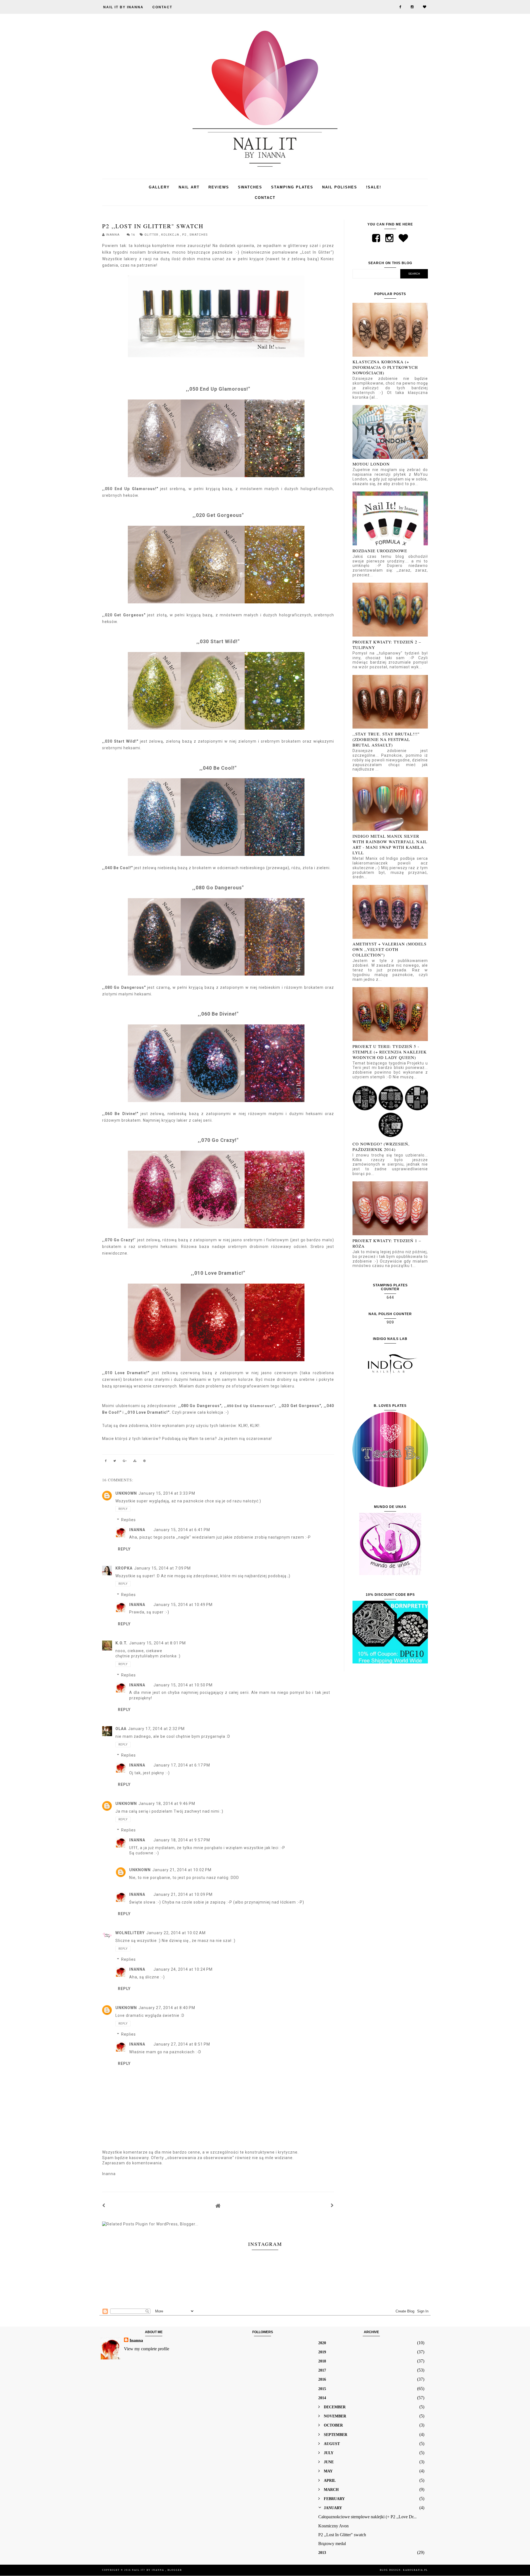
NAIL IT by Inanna (123, 7)
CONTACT (162, 7)
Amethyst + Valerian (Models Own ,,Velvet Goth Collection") (389, 949)
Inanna (137, 1530)
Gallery (159, 187)
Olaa (121, 1729)
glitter (152, 235)
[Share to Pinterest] (145, 1462)
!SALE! (374, 187)
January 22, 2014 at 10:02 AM (176, 1933)
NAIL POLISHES (340, 187)
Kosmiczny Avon (333, 2526)
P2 (185, 235)
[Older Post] (332, 2206)
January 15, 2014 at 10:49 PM (183, 1605)
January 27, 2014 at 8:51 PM (182, 2044)
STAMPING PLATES (292, 187)
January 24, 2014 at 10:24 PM (183, 1969)
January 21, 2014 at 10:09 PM (183, 1894)
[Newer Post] (104, 2206)
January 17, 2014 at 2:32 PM (156, 1729)
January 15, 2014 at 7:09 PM (162, 1568)
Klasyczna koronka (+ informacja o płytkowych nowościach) (385, 367)
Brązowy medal (332, 2544)
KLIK (243, 1426)
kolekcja (171, 235)
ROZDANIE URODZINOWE (380, 551)
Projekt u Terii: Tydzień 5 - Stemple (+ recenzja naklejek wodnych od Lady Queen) (390, 1052)
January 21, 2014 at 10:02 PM (182, 1870)
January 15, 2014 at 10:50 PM (183, 1685)
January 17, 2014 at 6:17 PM (182, 1765)
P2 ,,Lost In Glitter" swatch (342, 2535)
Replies (128, 1520)
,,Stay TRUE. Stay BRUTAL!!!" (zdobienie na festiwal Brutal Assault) (386, 739)
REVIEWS (219, 187)
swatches (198, 235)
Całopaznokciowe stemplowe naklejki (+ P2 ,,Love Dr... (367, 2517)
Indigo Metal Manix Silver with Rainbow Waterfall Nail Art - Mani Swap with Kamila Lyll (390, 844)
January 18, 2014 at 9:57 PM (182, 1840)
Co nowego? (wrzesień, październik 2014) (381, 1147)
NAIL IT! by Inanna (149, 2570)
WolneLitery (130, 1933)
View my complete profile (147, 2349)
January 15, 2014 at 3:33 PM (167, 1493)
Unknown (126, 1493)
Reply (123, 1509)
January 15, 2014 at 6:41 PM (182, 1530)
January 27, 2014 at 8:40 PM (167, 2008)
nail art (189, 187)
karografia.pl (415, 2570)
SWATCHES (250, 187)
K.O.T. (121, 1643)
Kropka (124, 1568)
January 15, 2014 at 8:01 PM (157, 1643)
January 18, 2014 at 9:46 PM (167, 1804)
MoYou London (371, 464)
